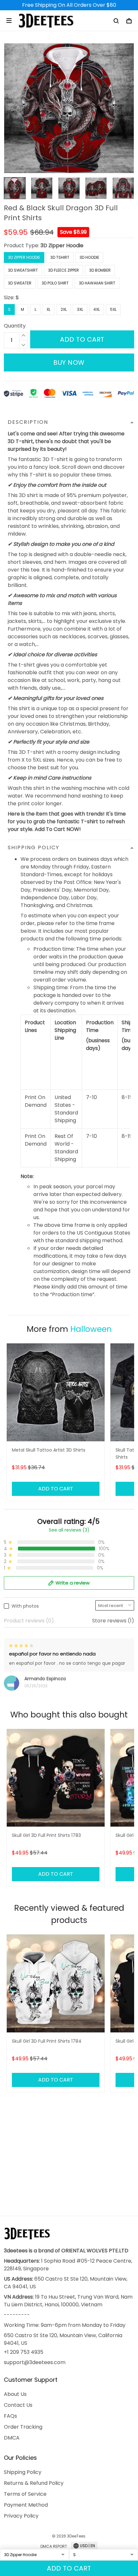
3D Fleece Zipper (64, 270)
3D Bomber (100, 270)
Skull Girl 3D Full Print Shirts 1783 (46, 1835)
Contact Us (18, 2405)
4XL (97, 309)
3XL (80, 309)
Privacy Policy (21, 2516)
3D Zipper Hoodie (62, 245)
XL (48, 309)
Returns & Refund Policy (34, 2483)
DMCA (12, 2438)
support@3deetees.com (35, 2362)
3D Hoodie (89, 257)
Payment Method (26, 2505)
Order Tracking (23, 2427)
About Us (15, 2394)
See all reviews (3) (69, 1530)
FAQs (10, 2416)
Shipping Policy (23, 2472)
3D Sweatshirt (23, 270)
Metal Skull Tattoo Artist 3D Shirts (49, 1450)
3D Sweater (20, 283)
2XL (64, 309)
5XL (113, 309)
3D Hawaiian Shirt (97, 283)
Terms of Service (25, 2494)
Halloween (91, 1329)
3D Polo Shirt (55, 283)
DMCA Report (54, 2546)
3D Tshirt (60, 257)
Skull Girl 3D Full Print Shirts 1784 (47, 2041)
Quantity (15, 326)
